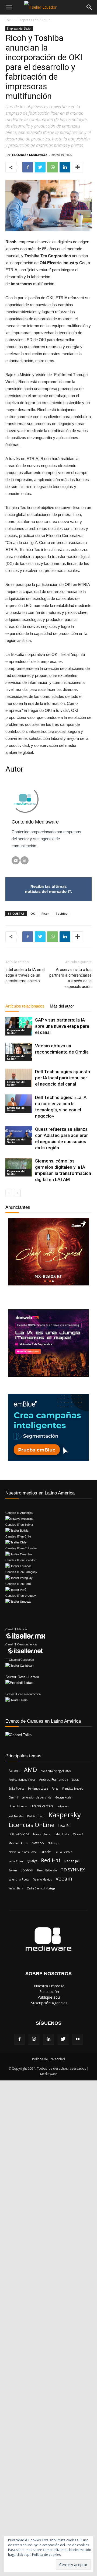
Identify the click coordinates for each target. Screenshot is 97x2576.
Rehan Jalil (72, 1861)
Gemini (13, 1797)
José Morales (16, 1816)
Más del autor (62, 1006)
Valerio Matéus (43, 1879)
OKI (33, 914)
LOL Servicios (19, 1834)
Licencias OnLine (32, 1825)
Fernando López (38, 1789)
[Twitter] (63, 2039)
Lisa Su (64, 1825)
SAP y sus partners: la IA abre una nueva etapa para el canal (62, 1026)
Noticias (13, 21)
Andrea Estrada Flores (22, 1780)
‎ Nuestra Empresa (49, 1986)
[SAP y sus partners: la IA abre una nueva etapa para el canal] (19, 1026)
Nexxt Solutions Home (23, 1852)
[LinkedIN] (25, 860)
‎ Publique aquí (48, 1997)
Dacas (75, 1780)
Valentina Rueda (19, 1879)
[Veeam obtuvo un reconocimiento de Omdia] (19, 1052)
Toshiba (62, 914)
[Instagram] (34, 2039)
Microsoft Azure (18, 1843)
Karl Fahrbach (36, 1816)
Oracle (46, 1852)
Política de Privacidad (48, 2059)
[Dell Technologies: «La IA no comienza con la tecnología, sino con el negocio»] (19, 1104)
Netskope (53, 1843)
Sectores (76, 21)
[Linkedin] (48, 2039)
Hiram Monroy (18, 1806)
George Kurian (64, 1797)
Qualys (32, 1861)
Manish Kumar (42, 1834)
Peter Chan (16, 1861)
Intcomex (63, 1806)
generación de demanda (37, 1797)
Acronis (14, 1771)
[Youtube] (78, 2039)
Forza (55, 1789)
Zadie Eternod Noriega (41, 1888)
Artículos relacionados (25, 1006)
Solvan (13, 1870)
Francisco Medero (73, 1789)
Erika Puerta (16, 1789)
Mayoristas (42, 21)
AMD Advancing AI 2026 (56, 1771)
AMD (30, 1770)
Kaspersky (65, 1815)
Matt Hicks (62, 1834)
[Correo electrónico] (16, 860)
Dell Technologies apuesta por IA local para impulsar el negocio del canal (63, 1078)
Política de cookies (46, 2555)
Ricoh (46, 914)
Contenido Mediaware (30, 155)
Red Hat (51, 1861)
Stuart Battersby (47, 1870)
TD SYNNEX (73, 1870)
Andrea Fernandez (54, 1780)
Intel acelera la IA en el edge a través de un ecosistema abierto (25, 975)
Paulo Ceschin (64, 1852)
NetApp (38, 1843)
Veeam (64, 1879)
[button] (89, 7)
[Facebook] (19, 2039)
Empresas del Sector (19, 29)
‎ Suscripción (49, 1992)
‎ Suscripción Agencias (49, 2003)
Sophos (27, 1870)
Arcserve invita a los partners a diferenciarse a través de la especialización (70, 978)
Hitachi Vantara (42, 1806)
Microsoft (78, 1834)
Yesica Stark (16, 1888)
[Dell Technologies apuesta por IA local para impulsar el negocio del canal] (19, 1078)
